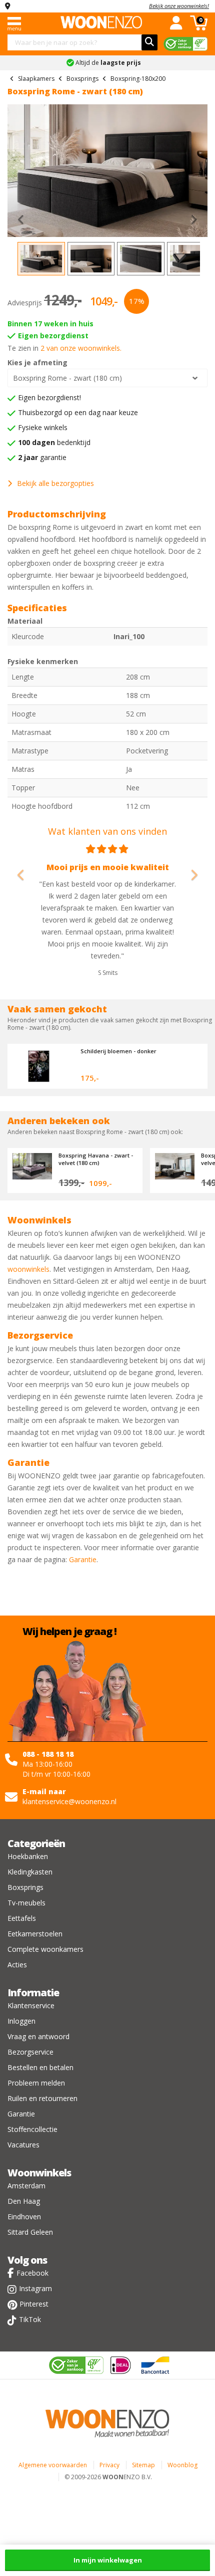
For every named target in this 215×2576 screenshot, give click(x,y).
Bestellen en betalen (40, 2067)
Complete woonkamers (45, 1949)
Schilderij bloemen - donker (118, 1051)
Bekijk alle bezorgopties (55, 483)
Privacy (109, 2465)
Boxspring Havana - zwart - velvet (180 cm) (96, 1159)
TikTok (30, 2319)
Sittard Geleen (30, 2232)
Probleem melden (36, 2083)
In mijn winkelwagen (108, 2560)
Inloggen (21, 2021)
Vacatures (23, 2145)
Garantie (83, 1559)
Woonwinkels (39, 2173)
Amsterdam (26, 2186)
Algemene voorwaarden (53, 2465)
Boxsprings (25, 1887)
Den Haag (24, 2201)
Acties (17, 1965)
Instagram (35, 2288)
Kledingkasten (30, 1872)
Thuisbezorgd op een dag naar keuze (78, 412)
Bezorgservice (30, 2052)
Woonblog (182, 2465)
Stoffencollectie (32, 2129)
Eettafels (22, 1918)
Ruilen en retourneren (42, 2098)
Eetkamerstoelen (35, 1934)
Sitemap (143, 2465)
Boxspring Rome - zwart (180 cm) (67, 378)
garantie (42, 457)
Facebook (32, 2273)
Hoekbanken (28, 1856)
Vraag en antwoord (38, 2036)
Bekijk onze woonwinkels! (179, 6)
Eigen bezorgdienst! (49, 397)
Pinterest (34, 2304)
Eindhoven (24, 2217)
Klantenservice (31, 2005)
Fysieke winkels (43, 427)
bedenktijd (54, 442)
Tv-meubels (26, 1903)
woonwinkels (28, 1269)
